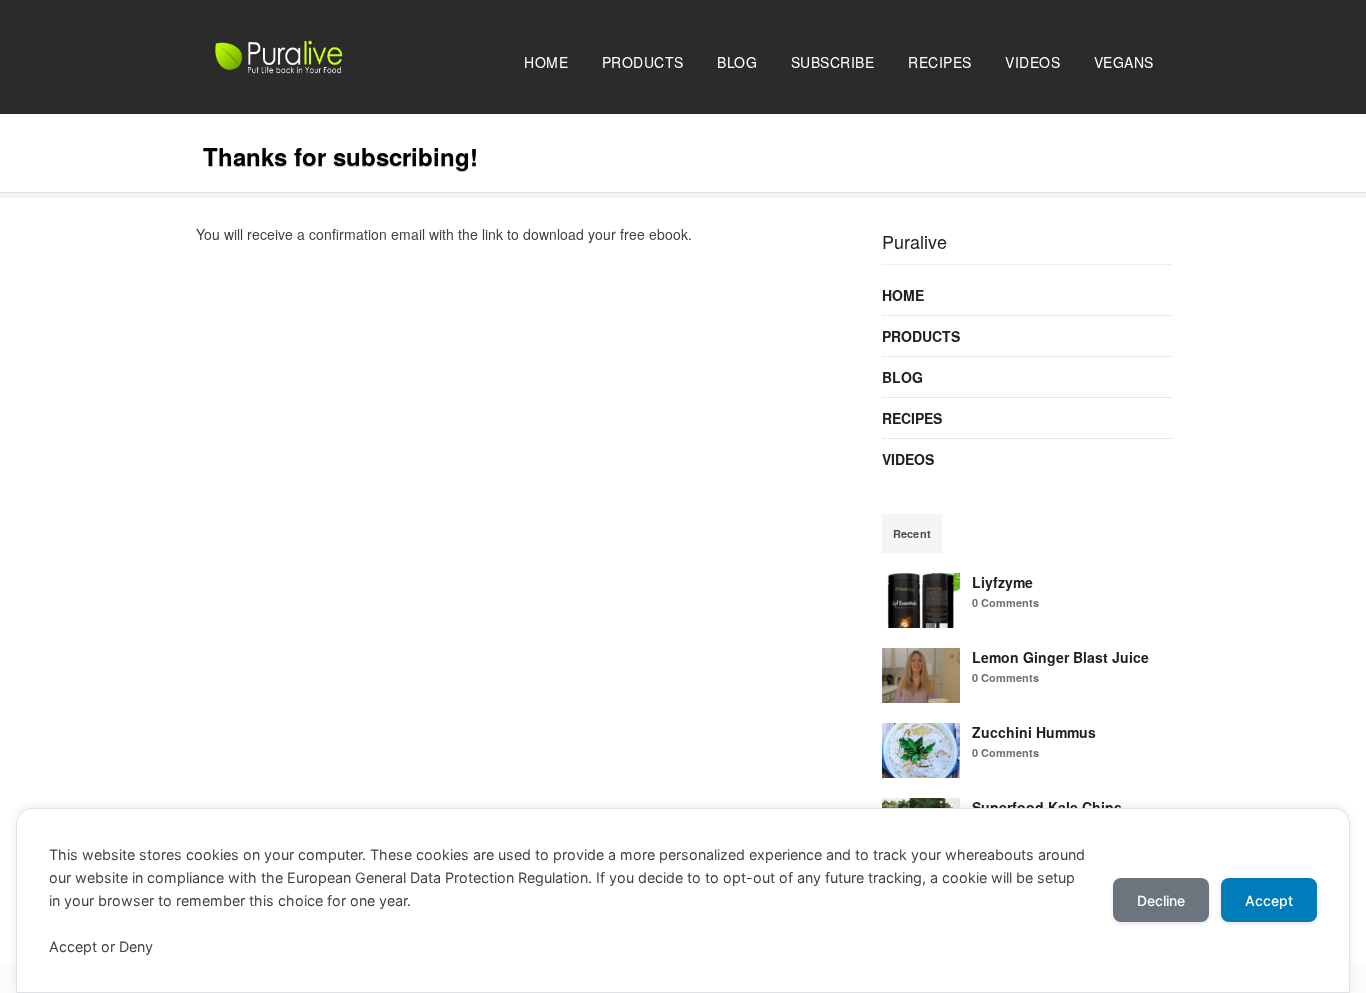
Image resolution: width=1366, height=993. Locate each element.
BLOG (737, 62)
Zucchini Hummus (1034, 732)
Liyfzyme (1002, 582)
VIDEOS (1032, 62)
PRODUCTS (643, 62)
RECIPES (940, 62)
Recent (912, 533)
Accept (1269, 900)
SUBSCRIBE (833, 62)
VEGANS (1124, 62)
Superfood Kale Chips (1047, 807)
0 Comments (1005, 602)
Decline (1161, 900)
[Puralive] (321, 68)
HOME (546, 62)
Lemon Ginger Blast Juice (1060, 657)
